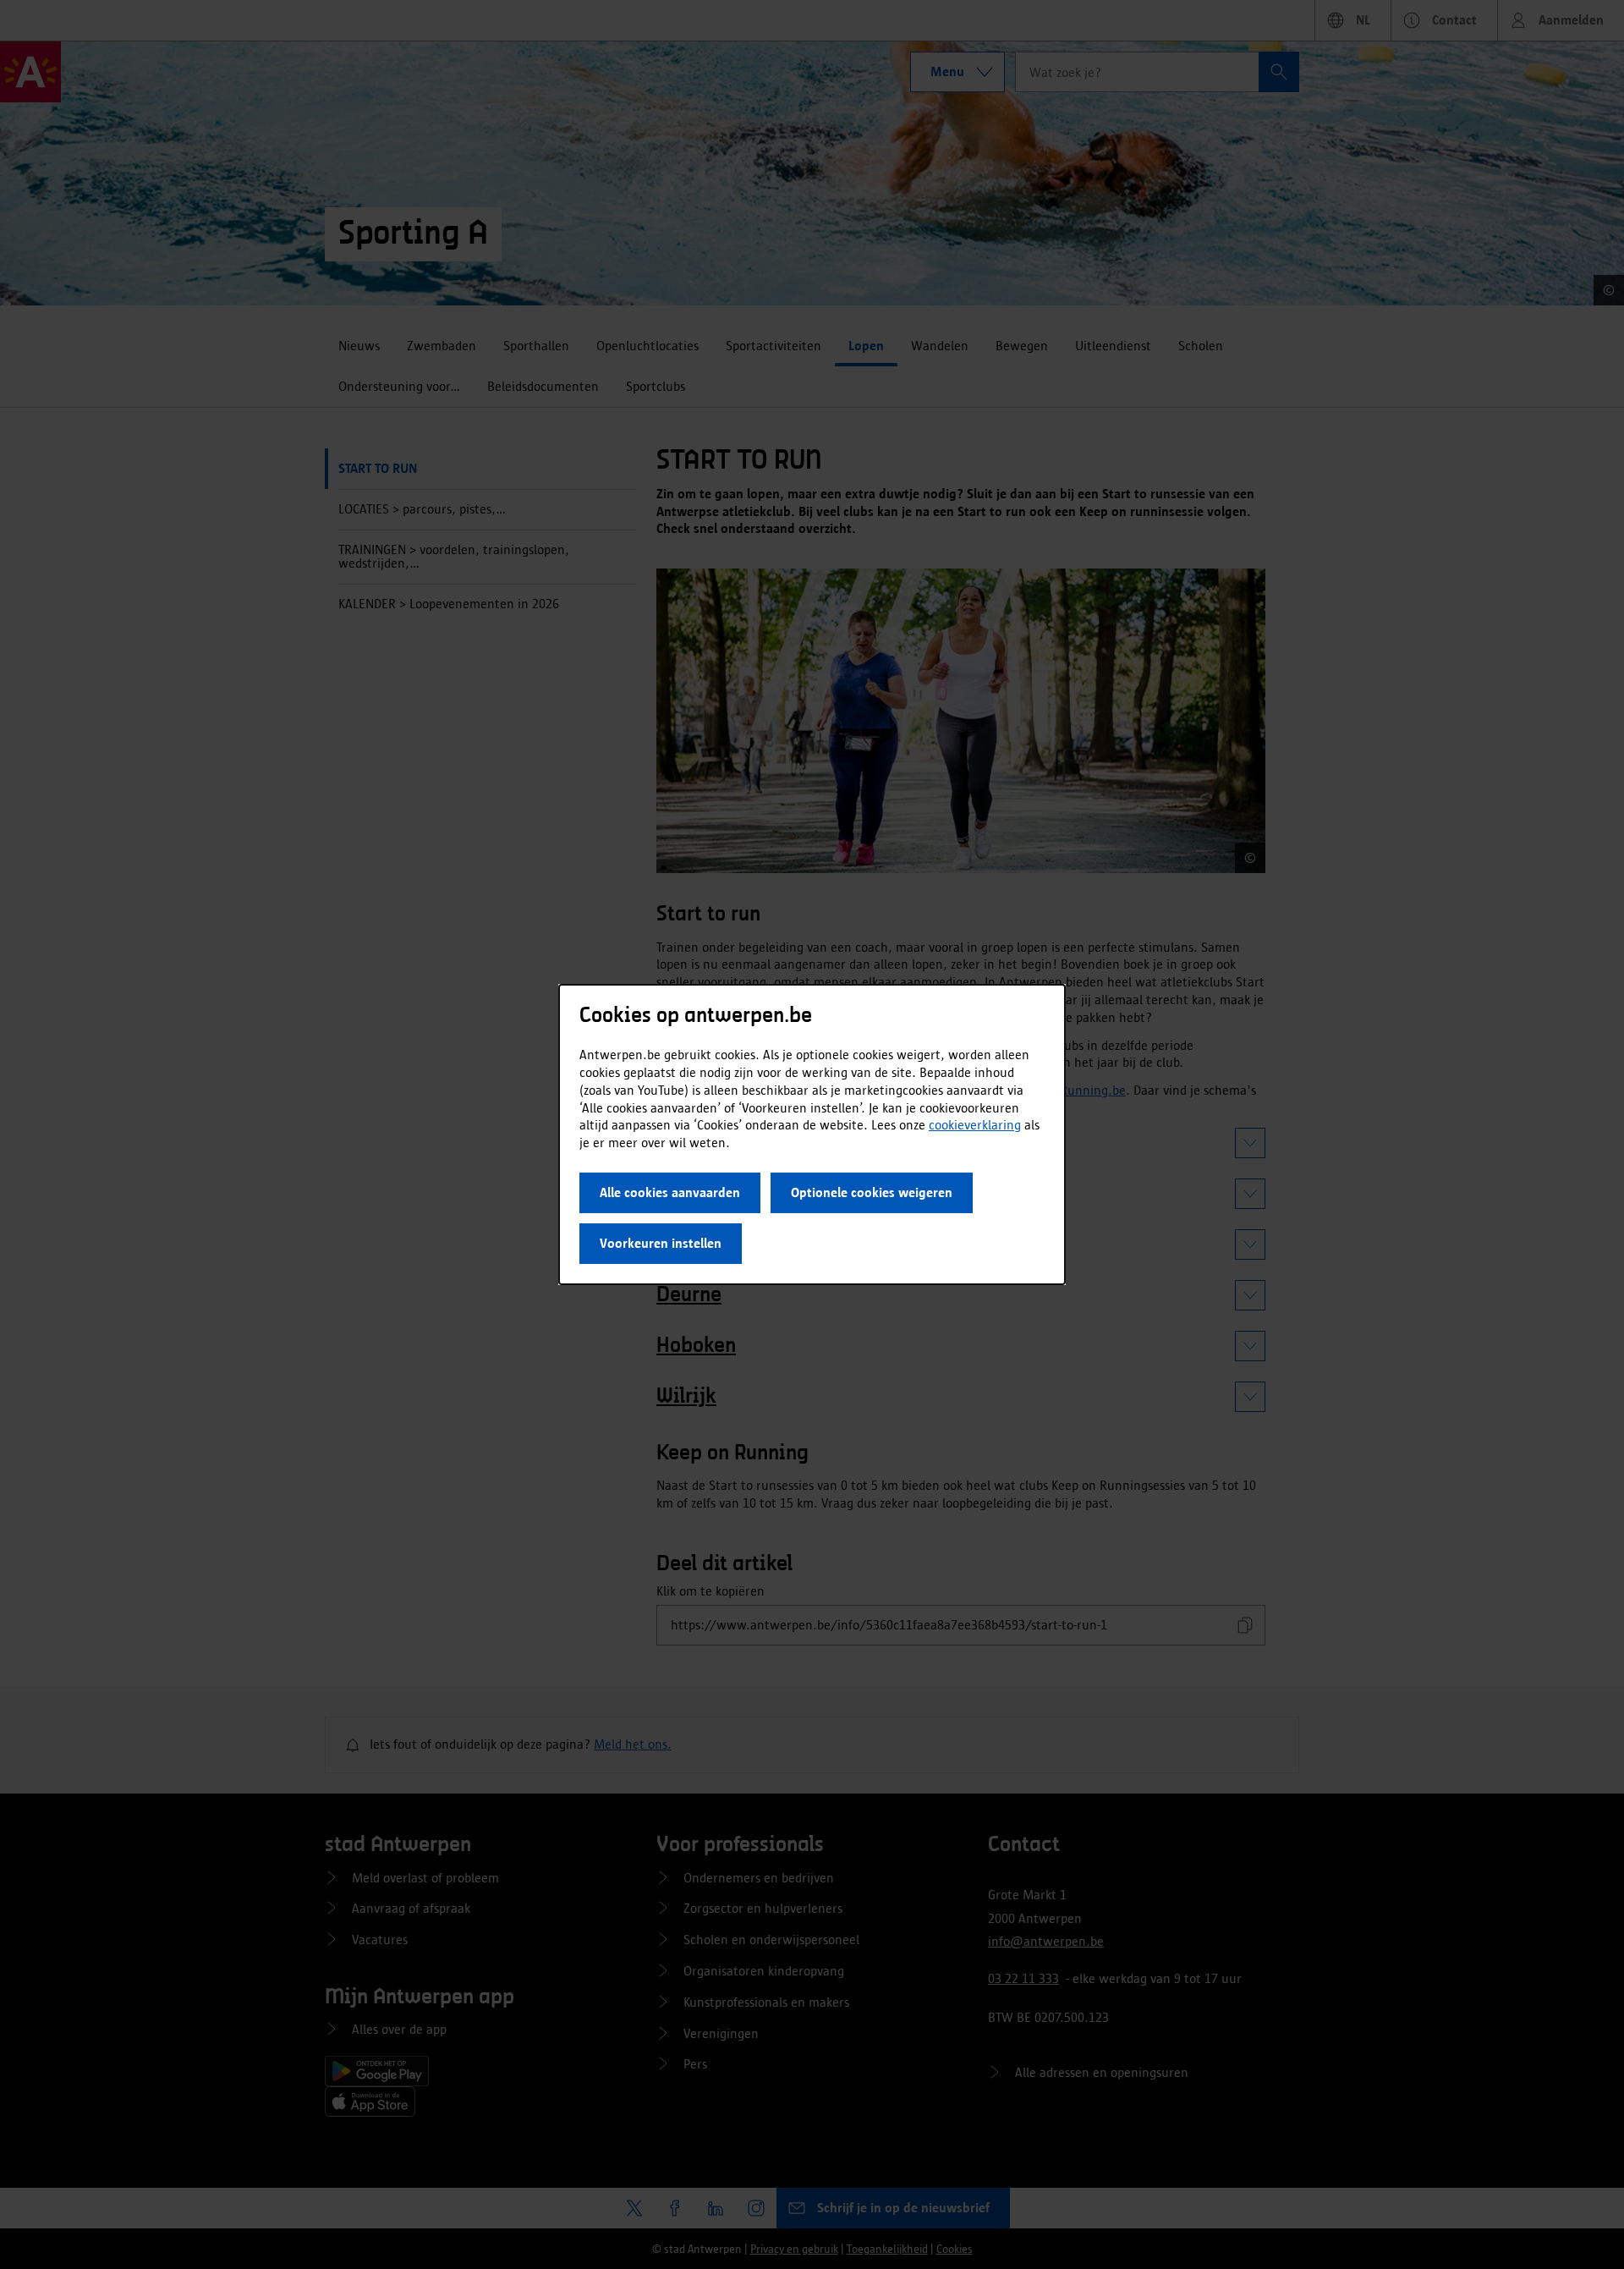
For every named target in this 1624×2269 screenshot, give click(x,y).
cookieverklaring (975, 1125)
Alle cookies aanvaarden (670, 1192)
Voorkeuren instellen (661, 1243)
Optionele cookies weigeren (872, 1192)
